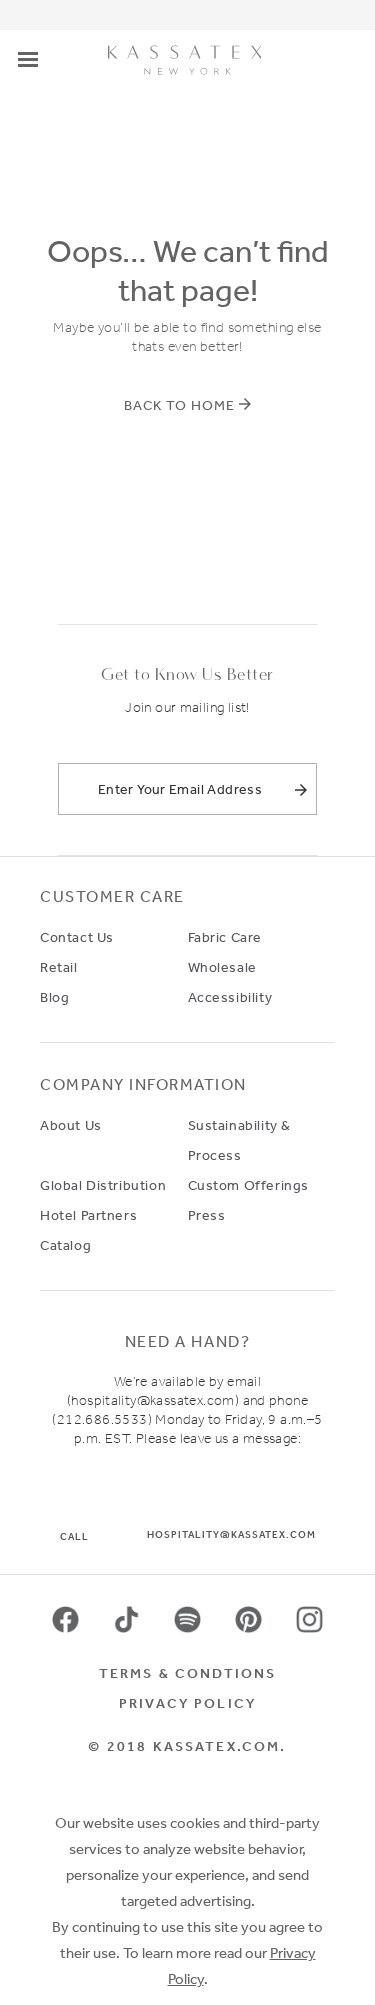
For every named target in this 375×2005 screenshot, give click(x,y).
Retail (59, 967)
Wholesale (222, 967)
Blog (54, 997)
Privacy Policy (187, 1703)
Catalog (65, 1245)
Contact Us (77, 937)
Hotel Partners (88, 1215)
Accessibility (230, 997)
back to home (179, 405)
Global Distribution (103, 1185)
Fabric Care (225, 937)
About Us (71, 1125)
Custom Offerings (248, 1185)
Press (207, 1215)
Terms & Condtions (188, 1673)
